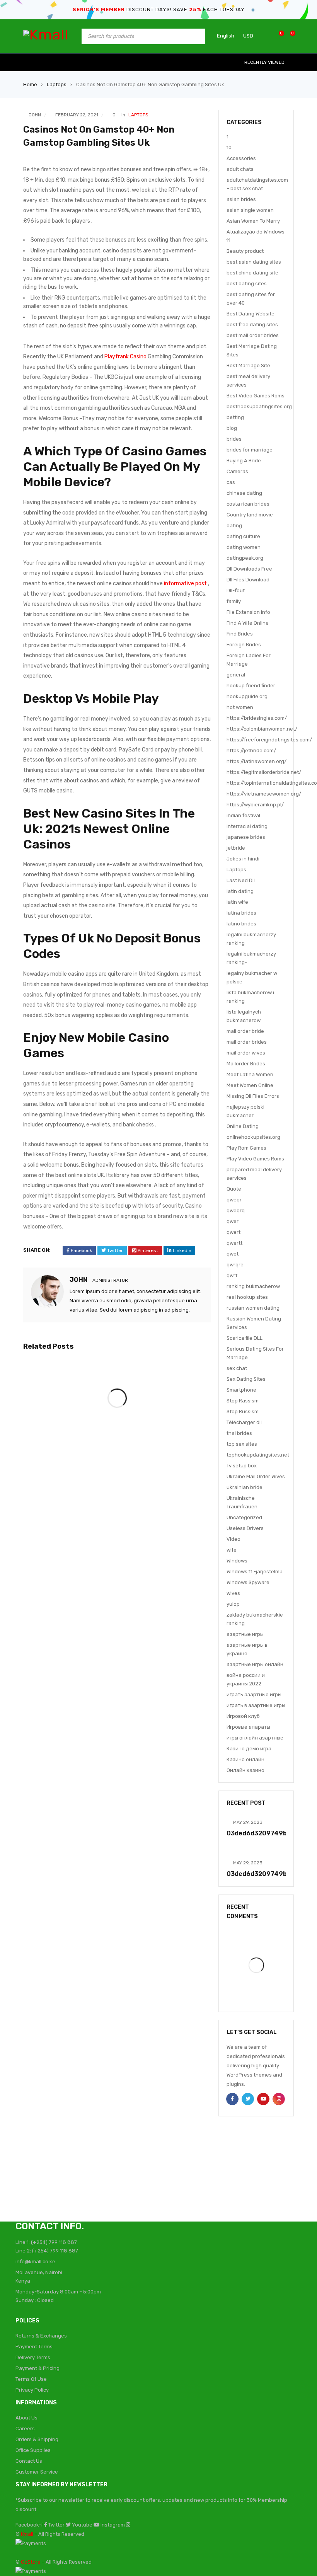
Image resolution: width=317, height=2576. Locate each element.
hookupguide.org (247, 696)
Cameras (237, 471)
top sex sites (242, 1444)
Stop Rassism (243, 1401)
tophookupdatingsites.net (258, 1455)
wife (232, 1550)
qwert (233, 1232)
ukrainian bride (245, 1487)
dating (234, 526)
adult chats (240, 169)
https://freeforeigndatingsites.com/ (269, 740)
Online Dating (243, 1126)
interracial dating (247, 826)
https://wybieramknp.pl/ (255, 805)
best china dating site (252, 273)
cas (231, 482)
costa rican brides (248, 504)
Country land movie (250, 515)
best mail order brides (253, 335)
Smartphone (241, 1390)
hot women (240, 707)
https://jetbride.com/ (251, 750)
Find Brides (240, 634)
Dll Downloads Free (249, 569)
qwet (233, 1254)
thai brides (239, 1433)
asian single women (250, 210)
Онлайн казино (245, 1770)
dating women (244, 547)
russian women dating (253, 1308)
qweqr (234, 1200)
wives (233, 1593)
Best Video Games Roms (256, 396)
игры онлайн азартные (255, 1738)
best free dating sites (252, 325)
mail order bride (245, 1031)
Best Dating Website (251, 314)
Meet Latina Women (250, 1074)
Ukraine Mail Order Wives (256, 1476)
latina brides (241, 913)
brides (234, 439)
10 (229, 147)
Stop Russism (243, 1412)
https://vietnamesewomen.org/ (264, 794)
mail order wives (246, 1053)
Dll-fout (236, 590)
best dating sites (247, 284)
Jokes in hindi (243, 859)
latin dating (240, 891)
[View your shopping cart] (289, 36)
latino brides (241, 924)
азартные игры (245, 1634)
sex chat (237, 1368)
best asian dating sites (254, 262)
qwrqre (235, 1265)
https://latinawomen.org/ (256, 761)
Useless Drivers (245, 1528)
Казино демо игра (249, 1749)
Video (233, 1539)
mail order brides (247, 1042)
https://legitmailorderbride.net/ (264, 772)
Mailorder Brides (246, 1064)
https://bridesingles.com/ (257, 718)
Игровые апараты (248, 1727)
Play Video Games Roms (255, 1159)
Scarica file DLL (245, 1338)
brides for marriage (250, 450)
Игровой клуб (243, 1716)
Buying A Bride (244, 461)
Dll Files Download (248, 580)
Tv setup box (242, 1466)
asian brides (241, 199)
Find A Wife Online (248, 623)
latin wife (237, 902)
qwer (233, 1221)
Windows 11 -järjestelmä (255, 1572)
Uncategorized (244, 1517)
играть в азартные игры (256, 1705)
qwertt (234, 1243)
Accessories (241, 158)
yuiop (233, 1604)
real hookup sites (247, 1297)
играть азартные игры (254, 1694)
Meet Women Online (250, 1085)
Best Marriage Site (248, 365)
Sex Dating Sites (246, 1379)
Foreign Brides (244, 645)
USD (248, 36)
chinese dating (244, 493)
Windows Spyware (248, 1582)
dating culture (243, 536)
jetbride (236, 848)
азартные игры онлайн (255, 1664)
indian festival (243, 815)
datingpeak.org (245, 558)
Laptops (57, 84)
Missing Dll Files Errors (253, 1096)
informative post (185, 584)
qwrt (232, 1275)
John (35, 115)
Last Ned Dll (241, 880)
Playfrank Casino (125, 357)
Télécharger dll (244, 1422)
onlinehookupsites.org (253, 1137)
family (234, 601)
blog (232, 428)
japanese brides (246, 837)
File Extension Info (248, 612)
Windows (237, 1561)
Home (30, 84)
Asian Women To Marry (253, 221)
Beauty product (245, 251)
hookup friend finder (251, 686)
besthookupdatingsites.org (259, 406)
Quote (234, 1189)
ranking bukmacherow (253, 1286)
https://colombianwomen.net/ (262, 729)
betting (235, 417)
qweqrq (236, 1210)
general (236, 675)
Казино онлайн (245, 1759)
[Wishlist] (277, 36)
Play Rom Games (246, 1148)
